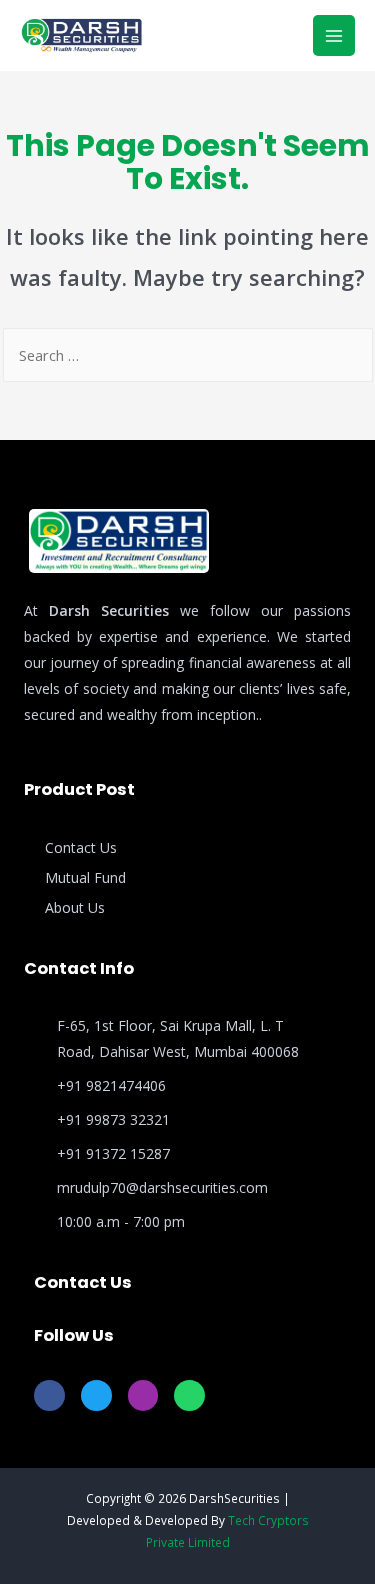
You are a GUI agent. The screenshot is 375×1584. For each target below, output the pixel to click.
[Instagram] (143, 1395)
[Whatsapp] (189, 1395)
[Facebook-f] (49, 1395)
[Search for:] (188, 355)
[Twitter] (96, 1395)
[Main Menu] (334, 36)
